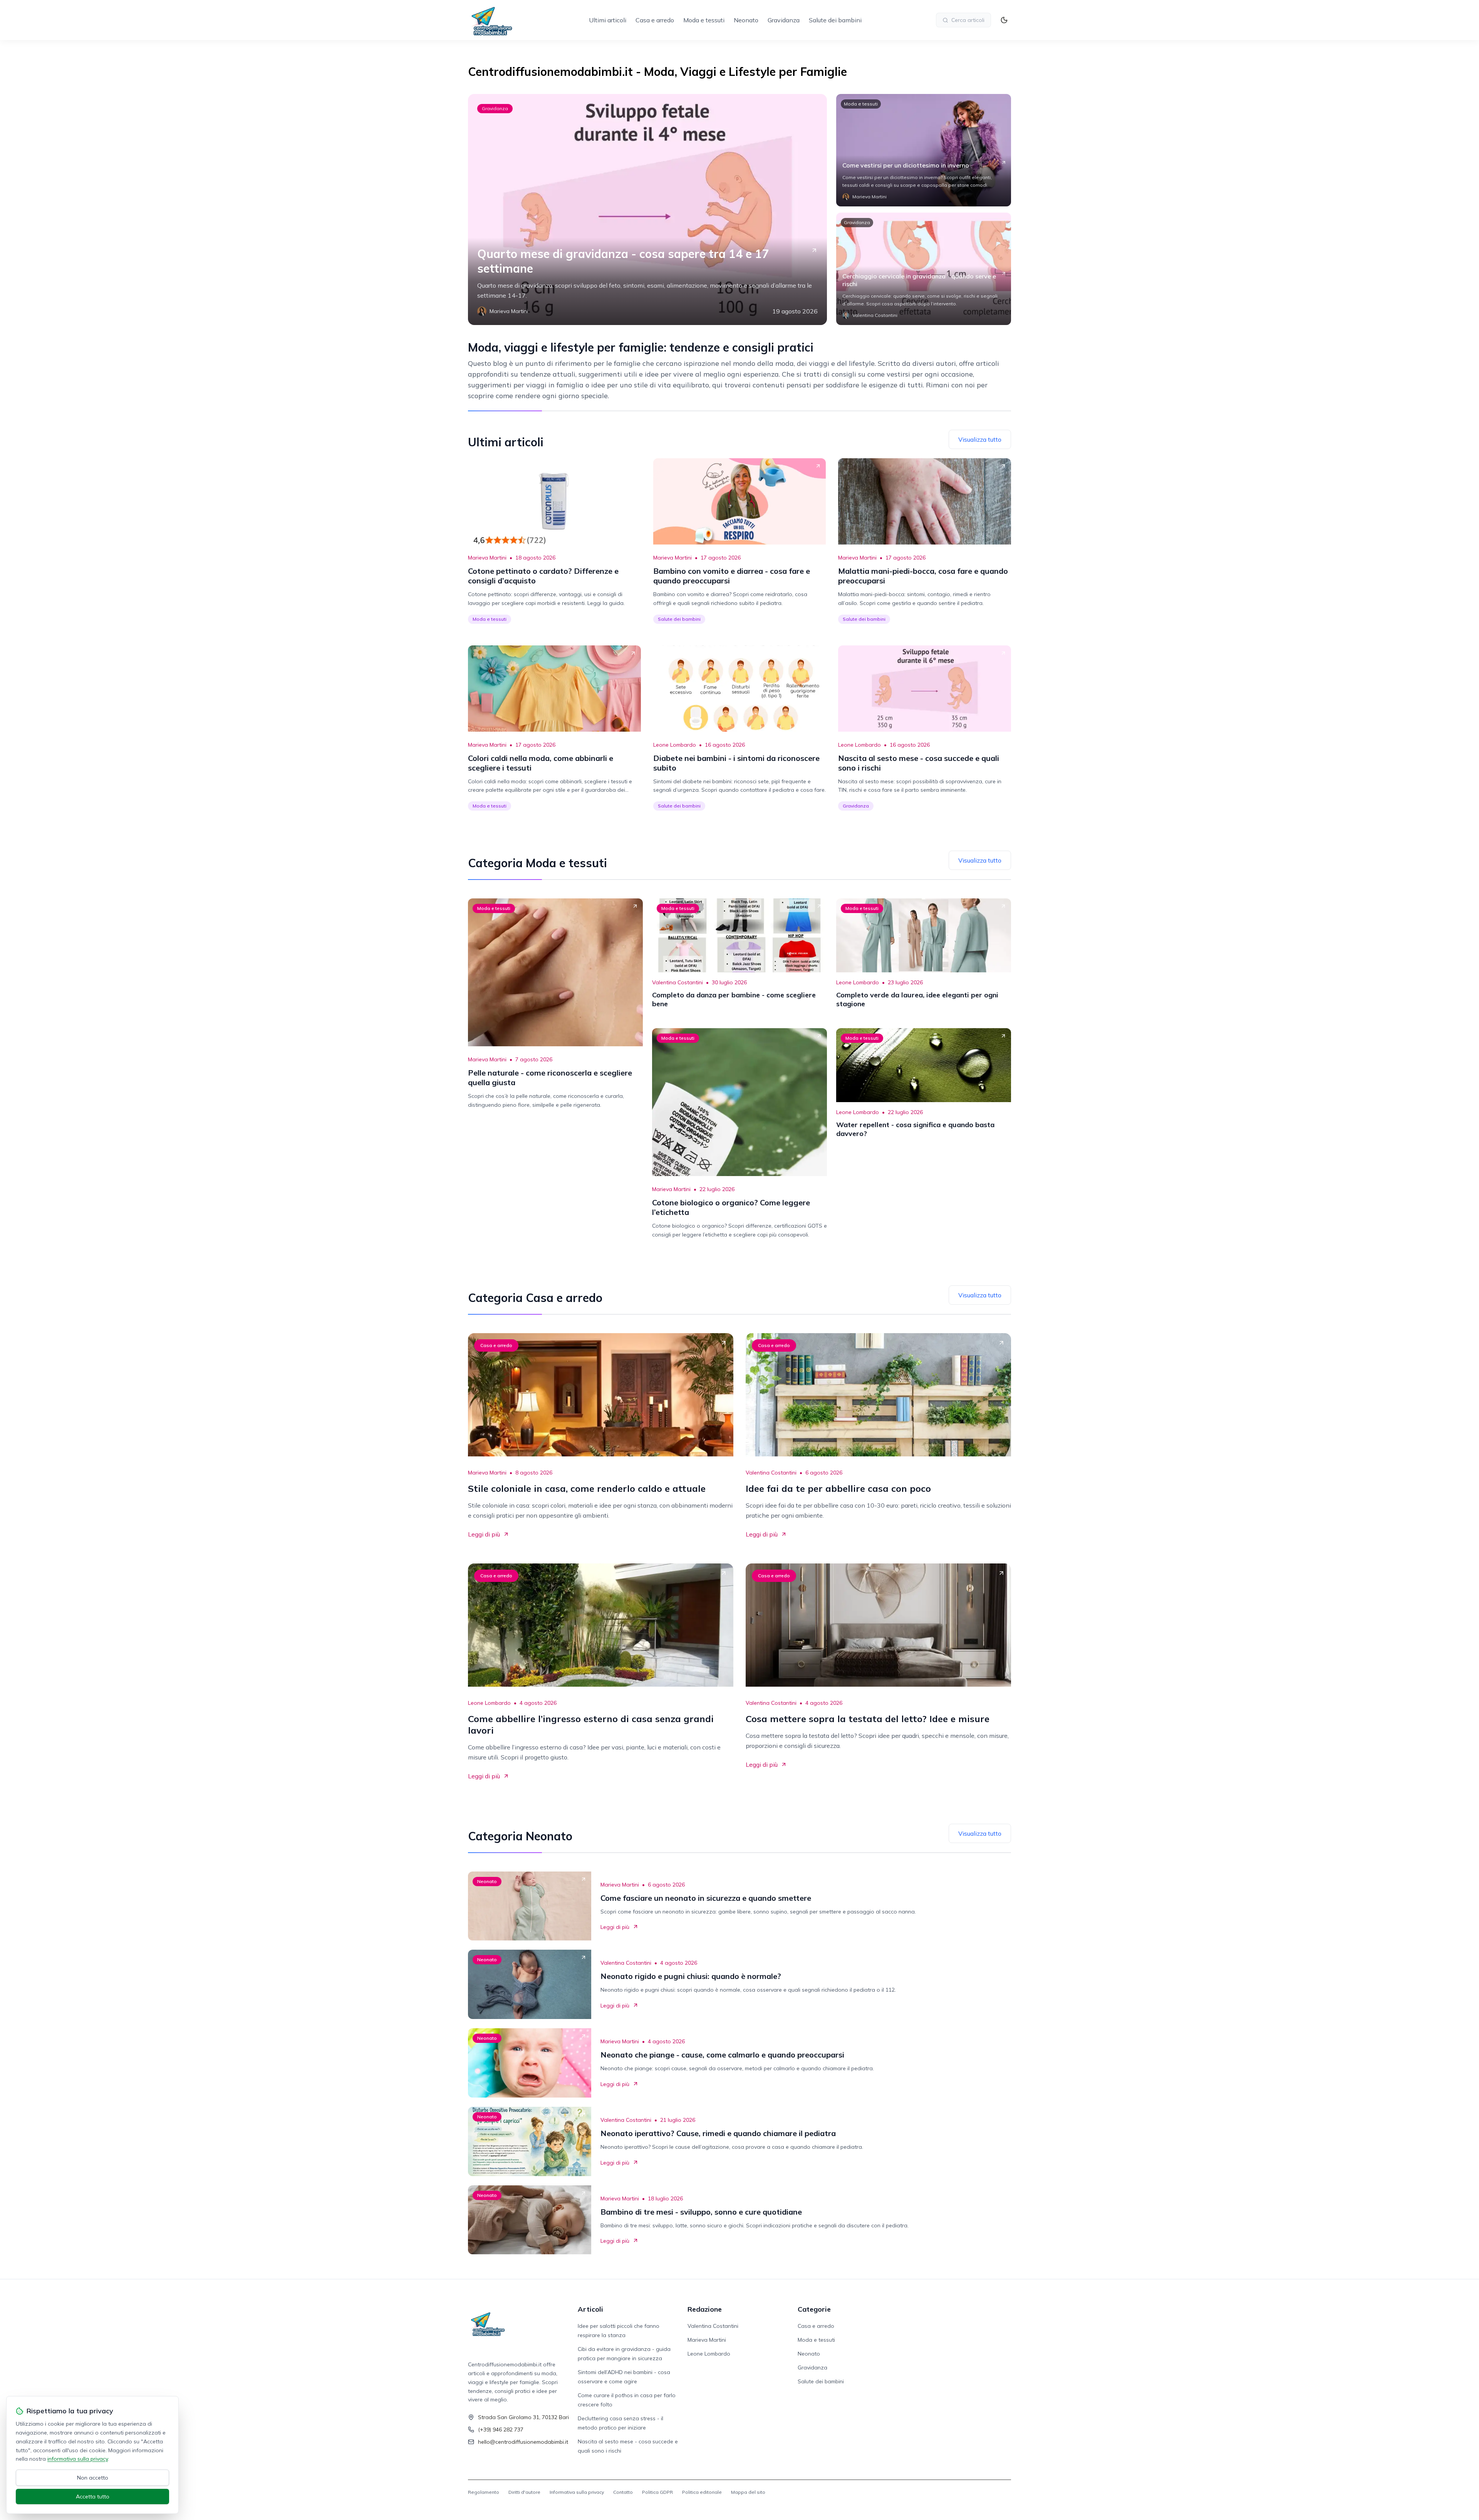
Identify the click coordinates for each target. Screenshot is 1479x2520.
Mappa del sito (748, 2492)
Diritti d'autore (524, 2492)
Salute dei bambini (835, 20)
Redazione (705, 2309)
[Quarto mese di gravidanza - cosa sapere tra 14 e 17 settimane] (647, 209)
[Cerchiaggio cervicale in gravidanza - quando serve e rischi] (924, 269)
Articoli (590, 2309)
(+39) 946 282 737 (501, 2430)
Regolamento (484, 2492)
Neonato (746, 20)
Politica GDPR (657, 2492)
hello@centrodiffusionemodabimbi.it (523, 2442)
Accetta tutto (93, 2497)
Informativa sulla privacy (577, 2492)
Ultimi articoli (608, 20)
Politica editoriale (702, 2492)
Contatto (623, 2492)
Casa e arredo (655, 20)
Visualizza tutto (980, 439)
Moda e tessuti (704, 20)
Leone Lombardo (675, 745)
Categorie (814, 2309)
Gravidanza (784, 20)
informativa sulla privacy (78, 2459)
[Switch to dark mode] (1004, 20)
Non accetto (93, 2478)
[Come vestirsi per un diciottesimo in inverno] (924, 150)
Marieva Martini (487, 558)
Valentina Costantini (677, 982)
